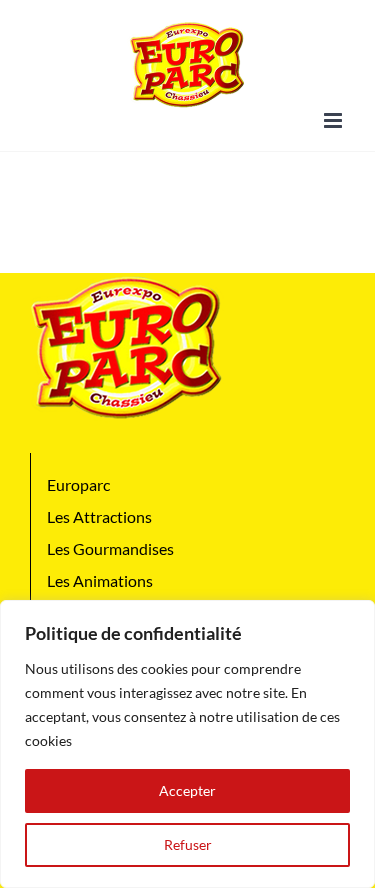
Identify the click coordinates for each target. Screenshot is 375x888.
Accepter (187, 790)
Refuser (188, 844)
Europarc (78, 484)
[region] (187, 744)
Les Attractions (99, 516)
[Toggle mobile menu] (334, 120)
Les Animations (100, 580)
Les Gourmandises (110, 548)
